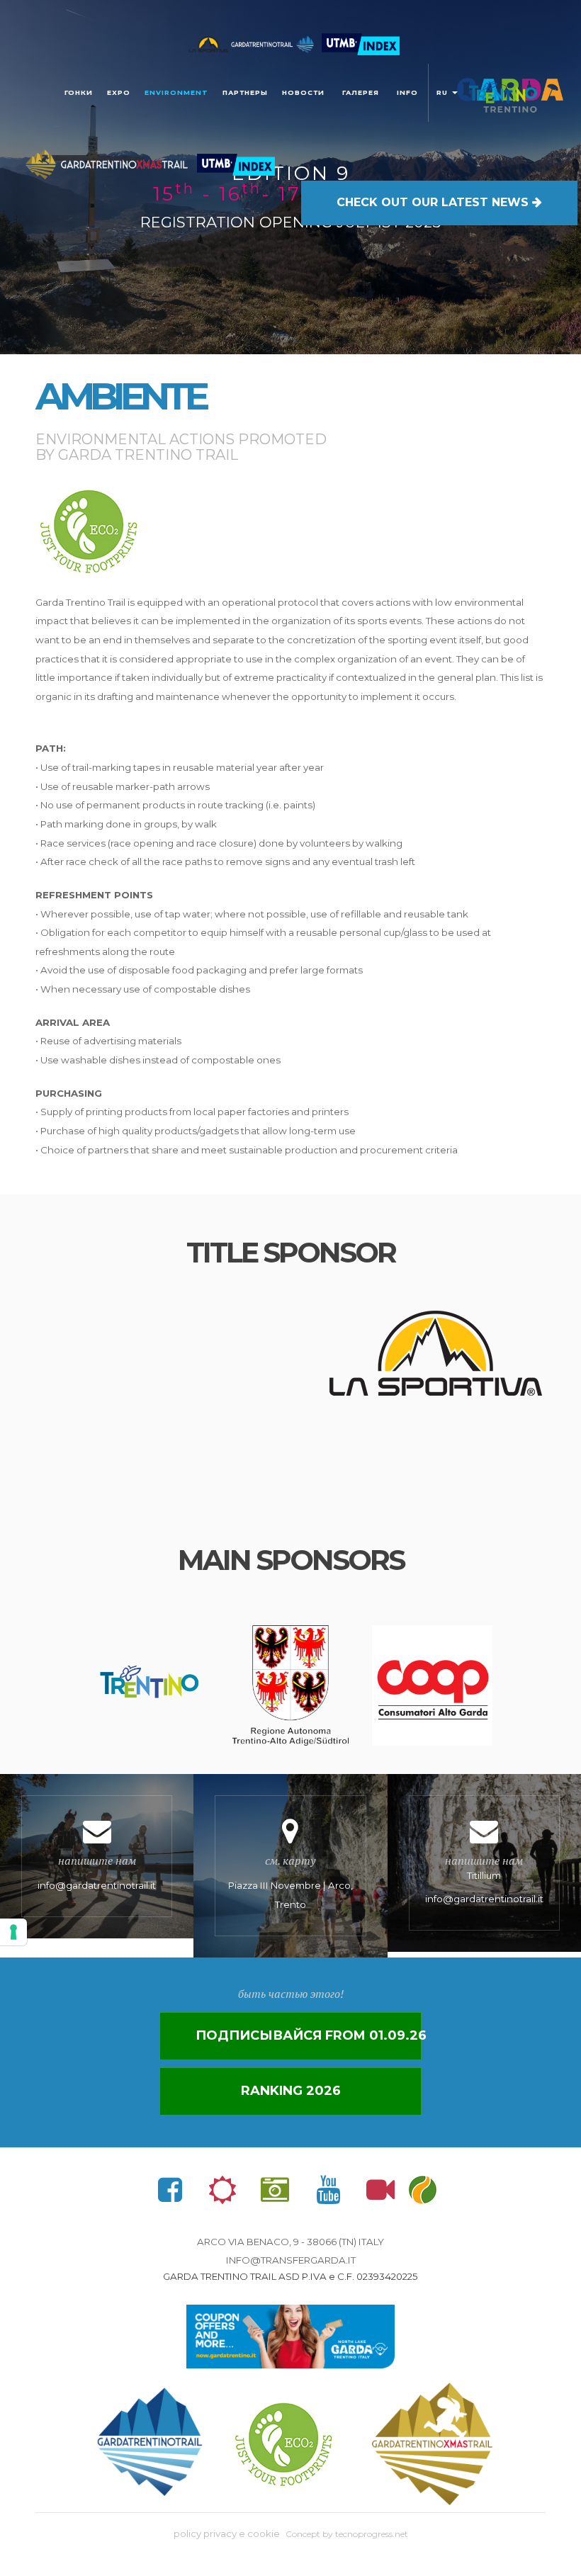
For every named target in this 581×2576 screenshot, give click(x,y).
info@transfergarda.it (291, 2260)
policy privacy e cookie (227, 2533)
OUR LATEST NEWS (434, 202)
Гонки (79, 92)
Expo (119, 92)
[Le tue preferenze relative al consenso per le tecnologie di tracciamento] (13, 1932)
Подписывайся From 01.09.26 (309, 2035)
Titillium (484, 1879)
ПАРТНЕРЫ (245, 92)
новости (303, 92)
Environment (176, 92)
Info (407, 92)
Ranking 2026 (291, 2091)
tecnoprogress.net (372, 2534)
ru (444, 92)
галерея (361, 92)
